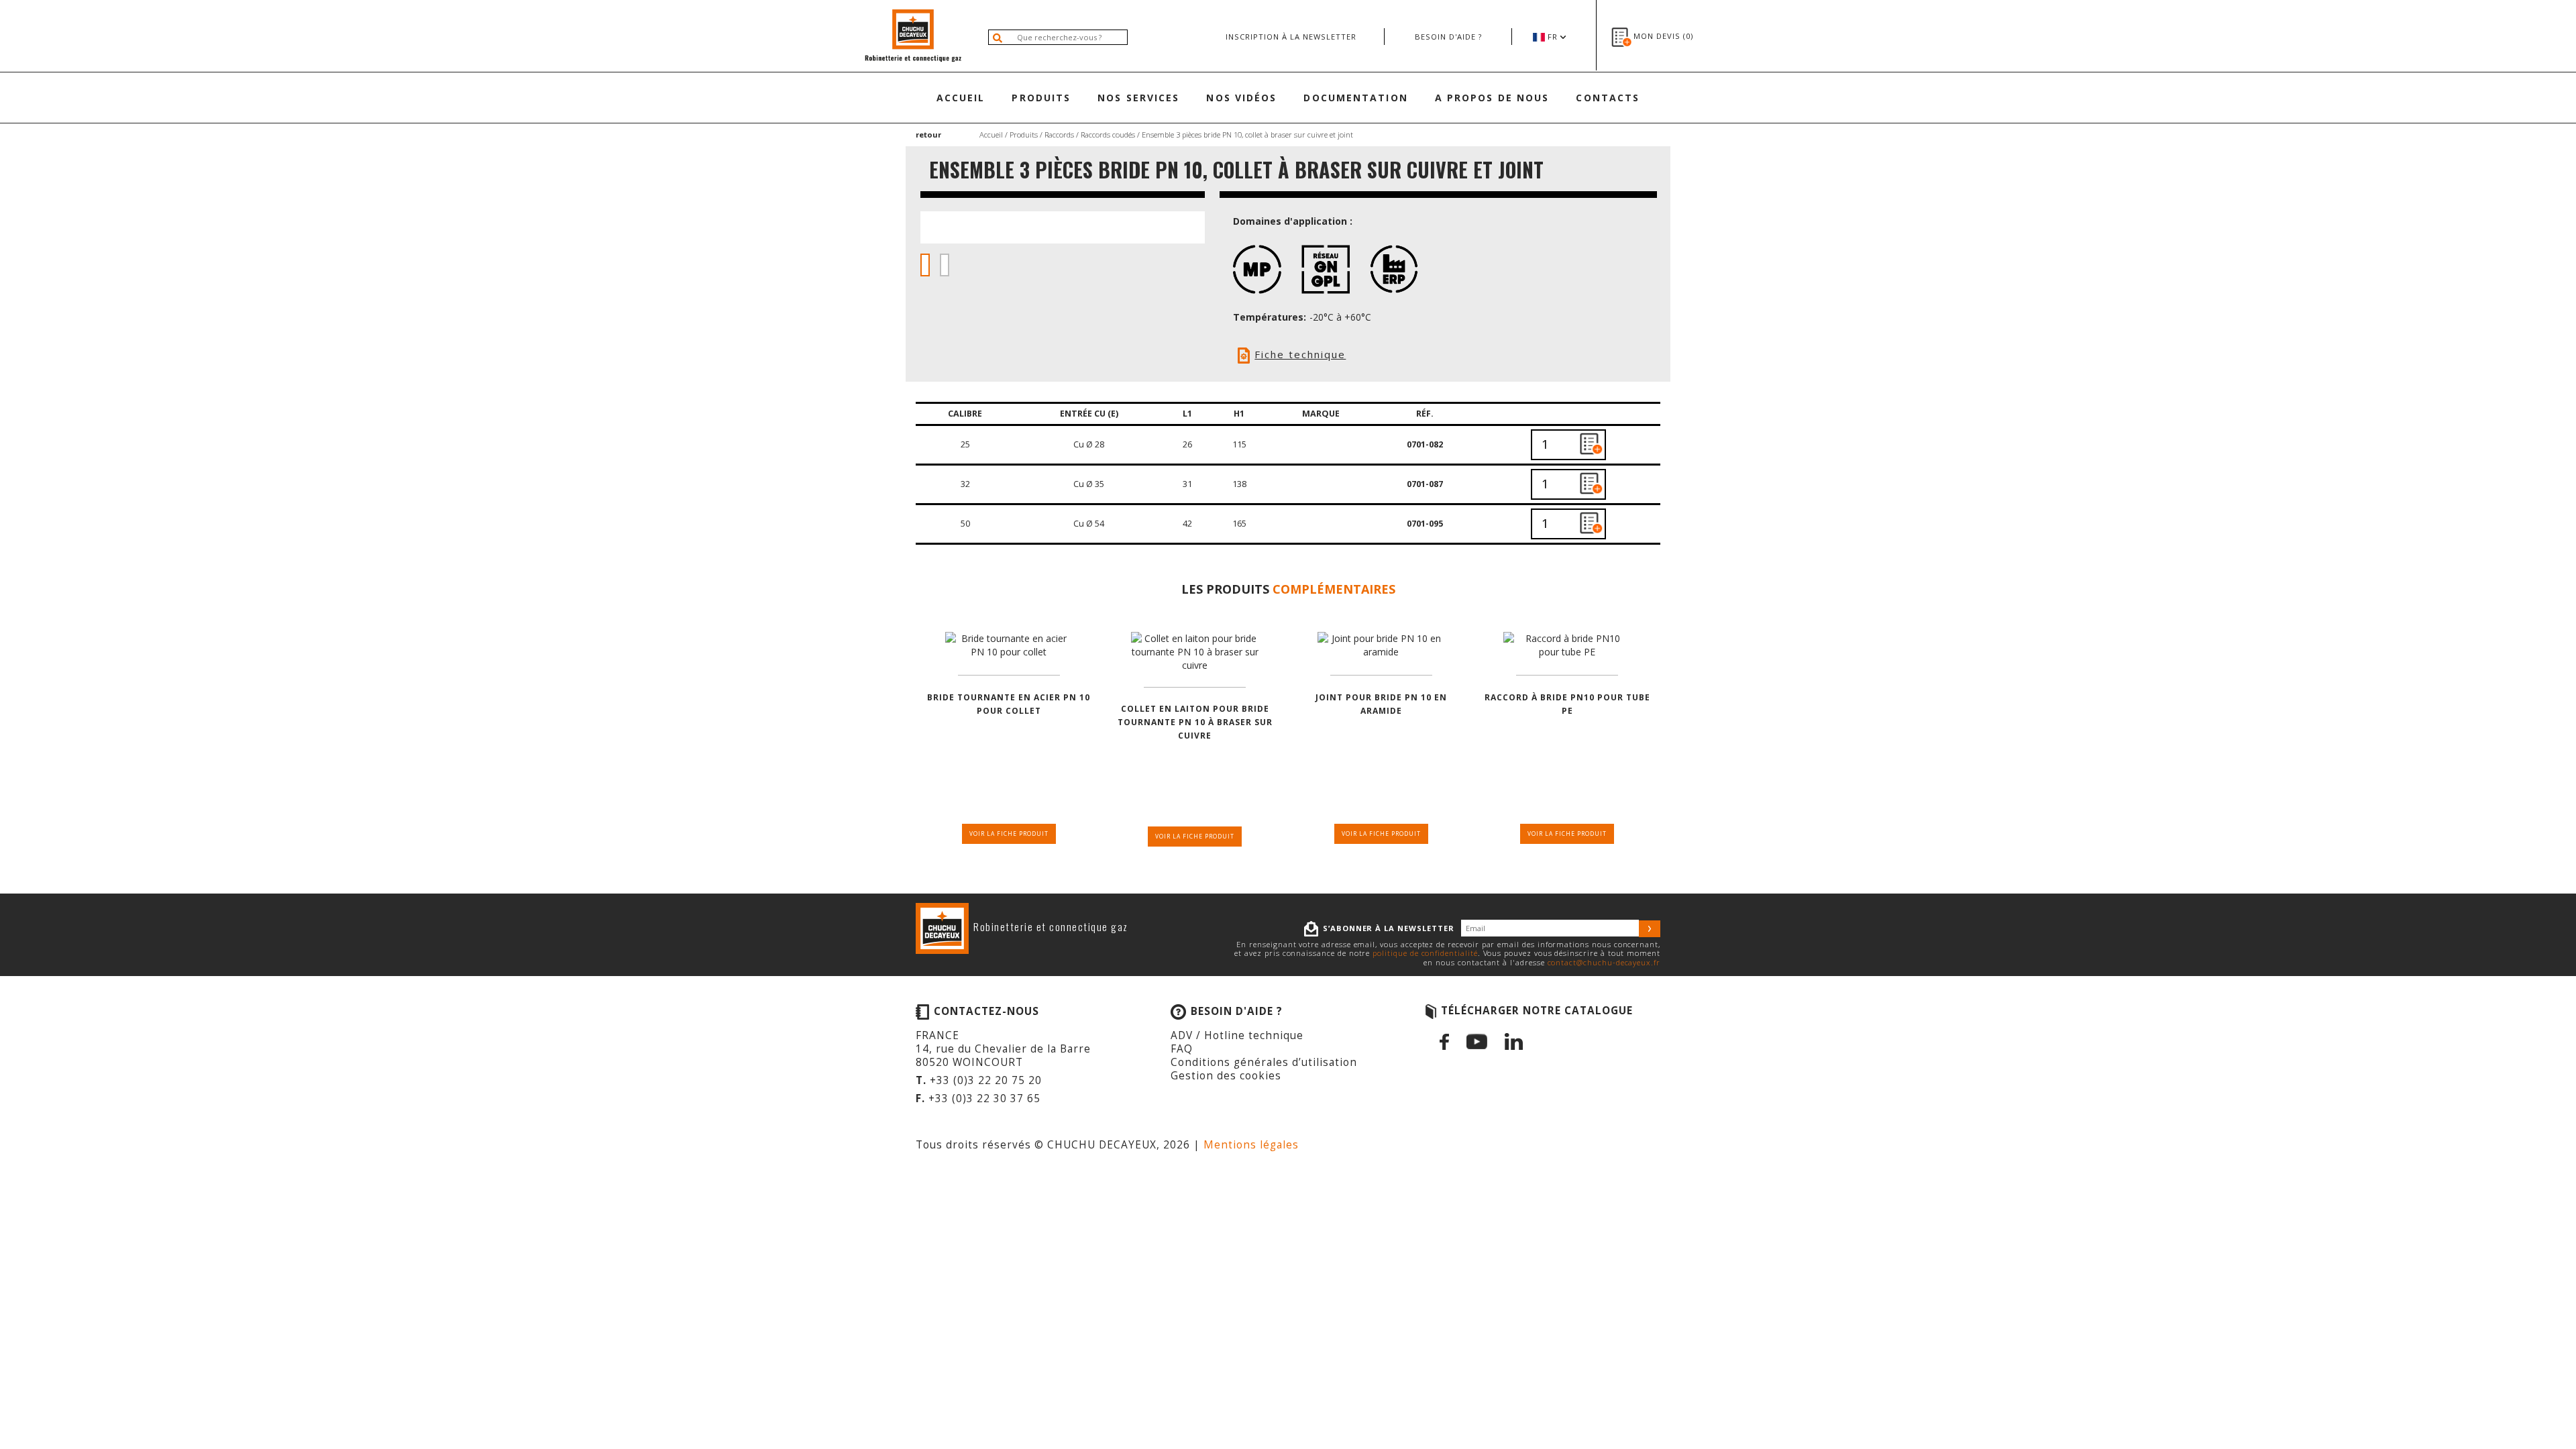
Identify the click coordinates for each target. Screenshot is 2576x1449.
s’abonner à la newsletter (1389, 928)
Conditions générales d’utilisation (1264, 1062)
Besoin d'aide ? (1448, 37)
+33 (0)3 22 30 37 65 (984, 1098)
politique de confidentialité (1425, 953)
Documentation (1355, 98)
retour (928, 135)
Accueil (961, 98)
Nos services (1138, 98)
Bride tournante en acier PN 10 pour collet (1009, 704)
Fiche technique (1300, 354)
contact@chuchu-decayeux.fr (1604, 962)
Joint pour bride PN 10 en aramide (1381, 704)
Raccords (1059, 135)
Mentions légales (1251, 1145)
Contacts (1608, 98)
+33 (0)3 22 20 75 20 (986, 1080)
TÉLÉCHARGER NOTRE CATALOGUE (1537, 1011)
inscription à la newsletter (1291, 37)
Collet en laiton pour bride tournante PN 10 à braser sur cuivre (1195, 722)
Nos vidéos (1241, 98)
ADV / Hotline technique (1237, 1035)
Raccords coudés (1108, 135)
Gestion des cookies (1226, 1076)
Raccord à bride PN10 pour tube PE (1567, 704)
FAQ (1182, 1049)
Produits (1041, 98)
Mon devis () (1663, 36)
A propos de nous (1492, 98)
